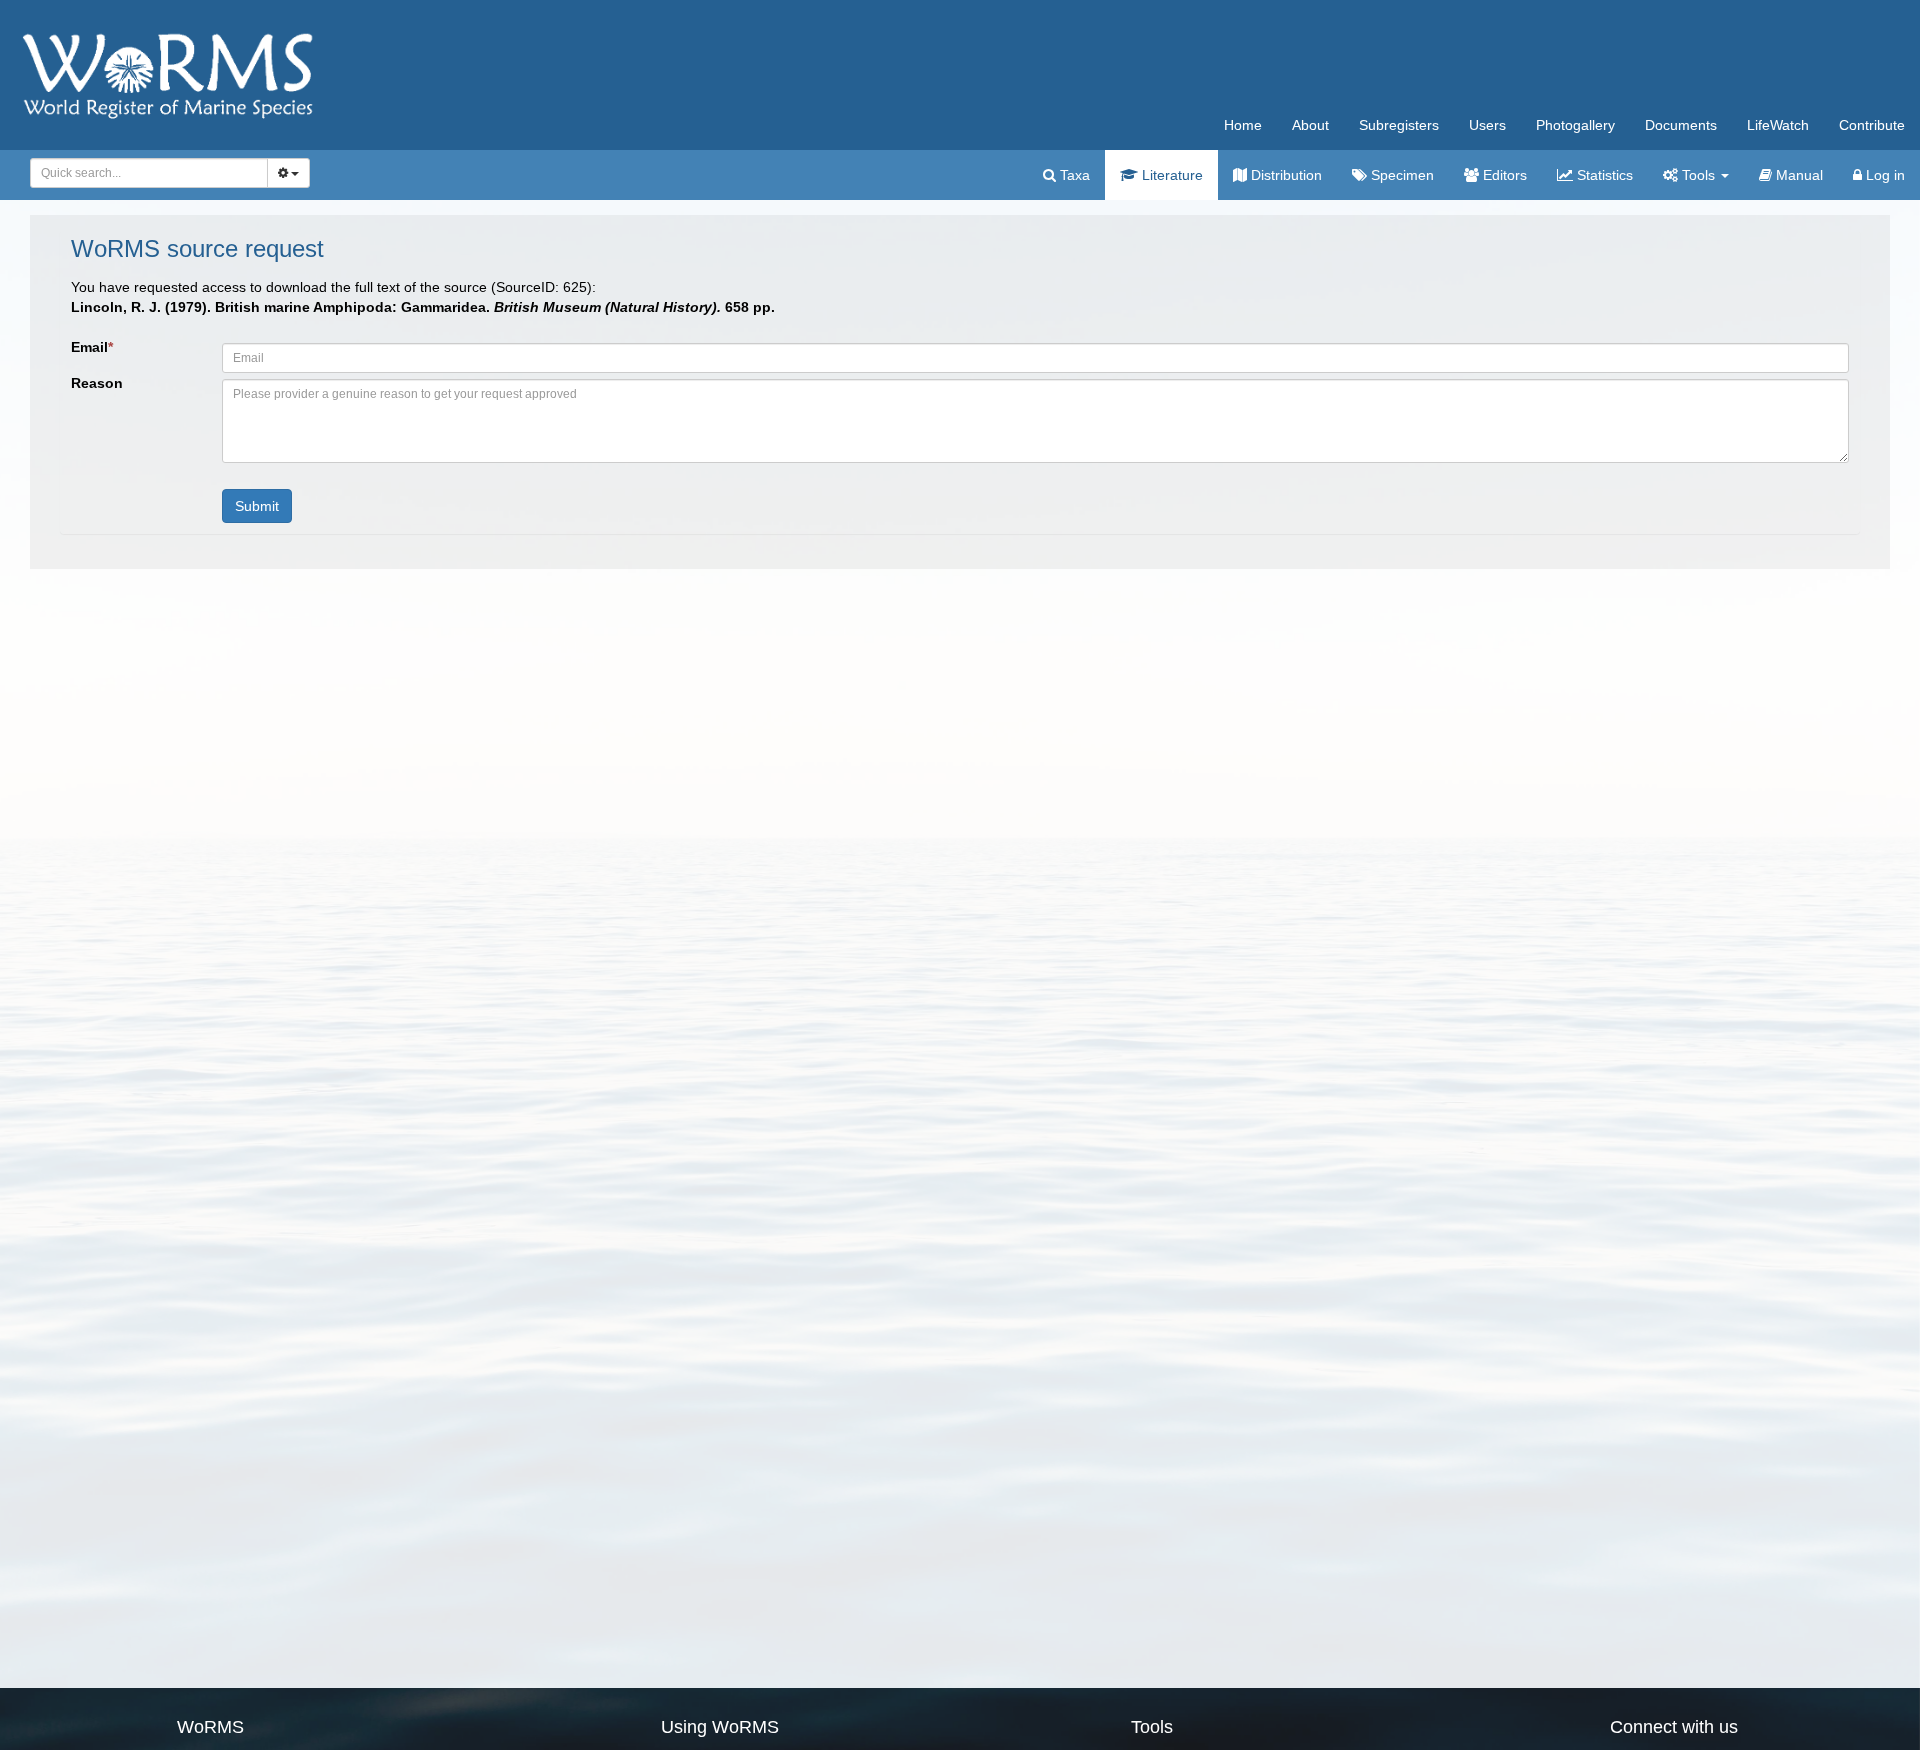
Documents (1681, 125)
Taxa (1073, 175)
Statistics (1603, 175)
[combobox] (149, 173)
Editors (1503, 175)
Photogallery (1575, 125)
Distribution (1284, 175)
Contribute (1872, 125)
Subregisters (1399, 125)
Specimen (1400, 175)
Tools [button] (1698, 175)
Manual (1797, 175)
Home (1243, 125)
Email (92, 347)
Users (1487, 125)
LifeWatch (1778, 125)
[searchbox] (143, 173)
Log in (1883, 175)
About (1310, 125)
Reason (97, 383)
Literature (1170, 175)
